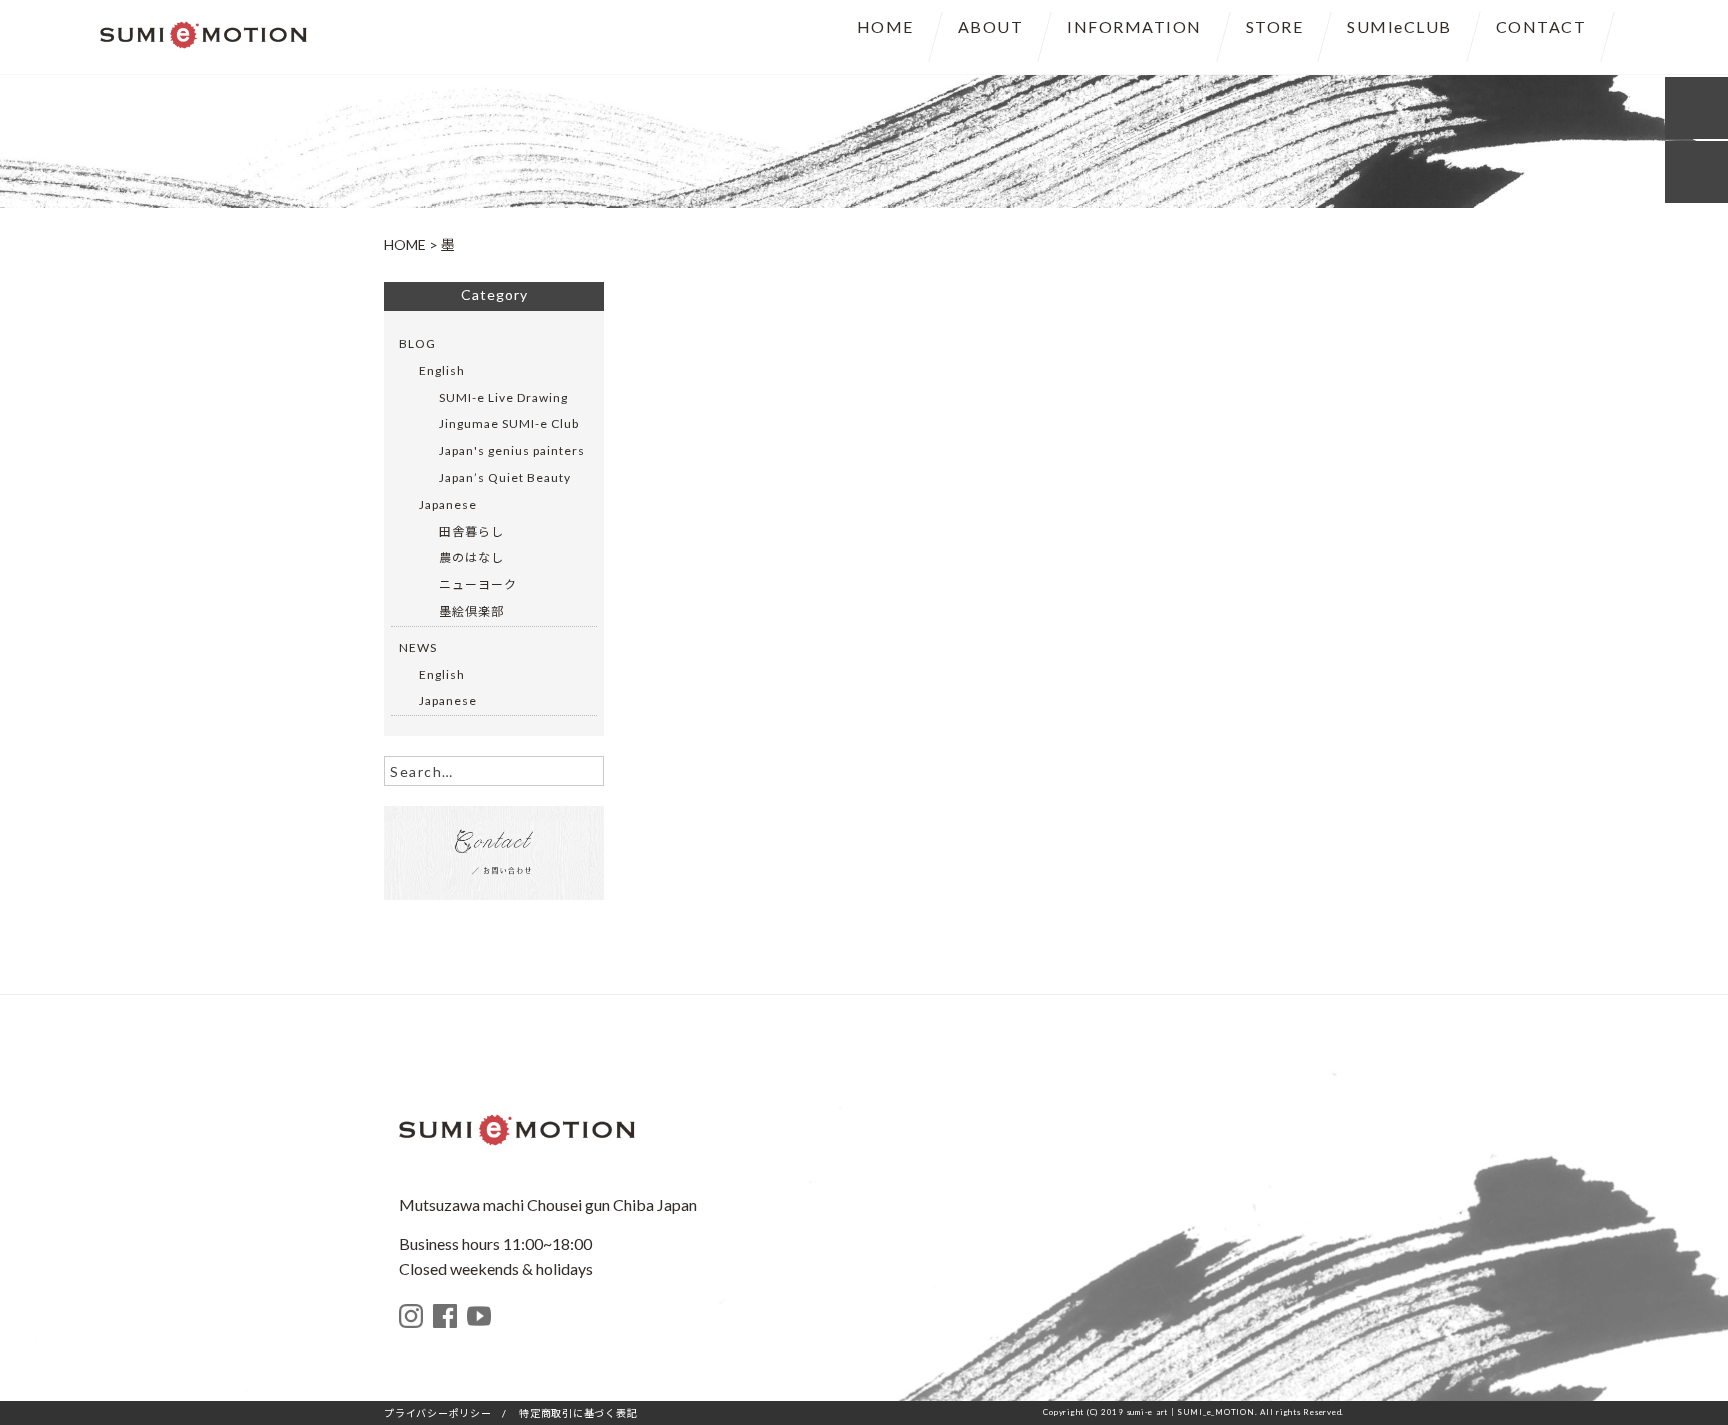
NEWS (418, 647)
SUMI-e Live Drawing (503, 397)
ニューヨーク (478, 584)
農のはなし (471, 557)
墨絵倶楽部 (471, 611)
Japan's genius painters (512, 450)
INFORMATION (1134, 26)
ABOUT (991, 26)
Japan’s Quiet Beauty (505, 477)
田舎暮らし (471, 531)
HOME (885, 26)
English (442, 370)
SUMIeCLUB (1399, 26)
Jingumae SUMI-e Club (509, 423)
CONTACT (1541, 26)
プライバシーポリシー (438, 1413)
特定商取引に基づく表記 (578, 1413)
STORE (1275, 26)
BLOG (417, 343)
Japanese (448, 504)
